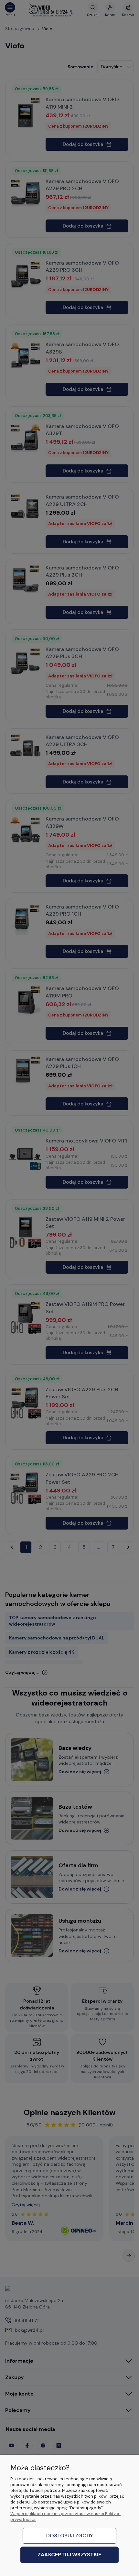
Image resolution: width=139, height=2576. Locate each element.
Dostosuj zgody (70, 2536)
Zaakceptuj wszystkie (69, 2555)
